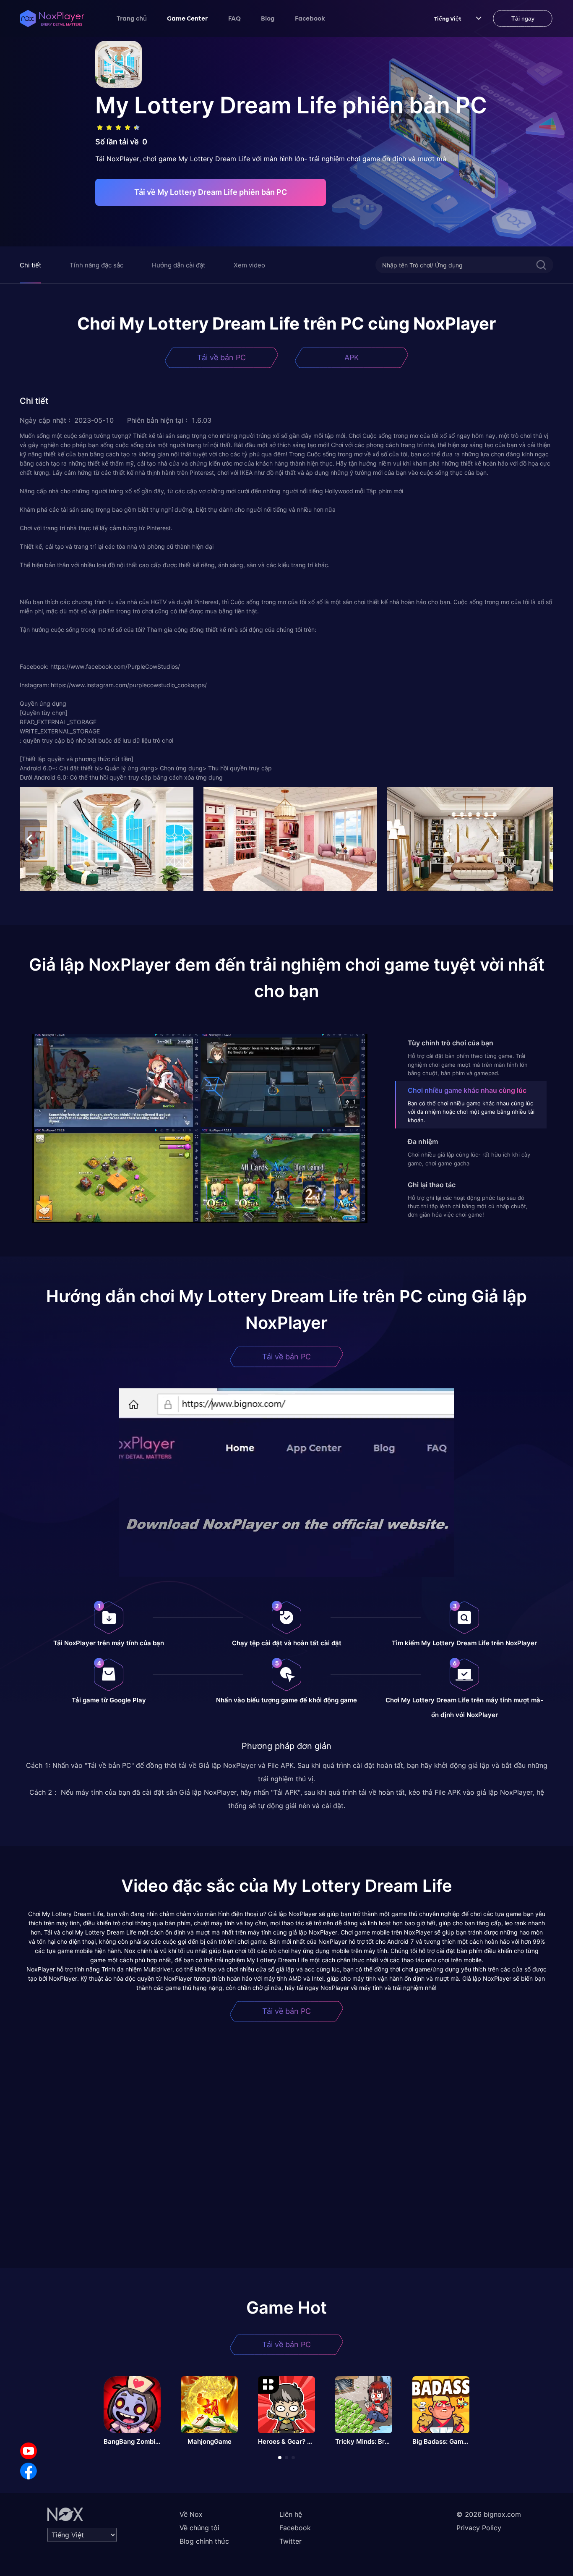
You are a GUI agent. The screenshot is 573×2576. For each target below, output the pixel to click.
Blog (268, 18)
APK (352, 357)
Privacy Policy (479, 2528)
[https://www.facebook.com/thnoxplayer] (29, 2471)
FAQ (234, 18)
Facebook (310, 18)
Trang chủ (132, 18)
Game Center (188, 18)
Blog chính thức (204, 2541)
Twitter (290, 2541)
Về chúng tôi (199, 2528)
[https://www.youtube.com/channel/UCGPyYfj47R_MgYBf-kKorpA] (29, 2451)
